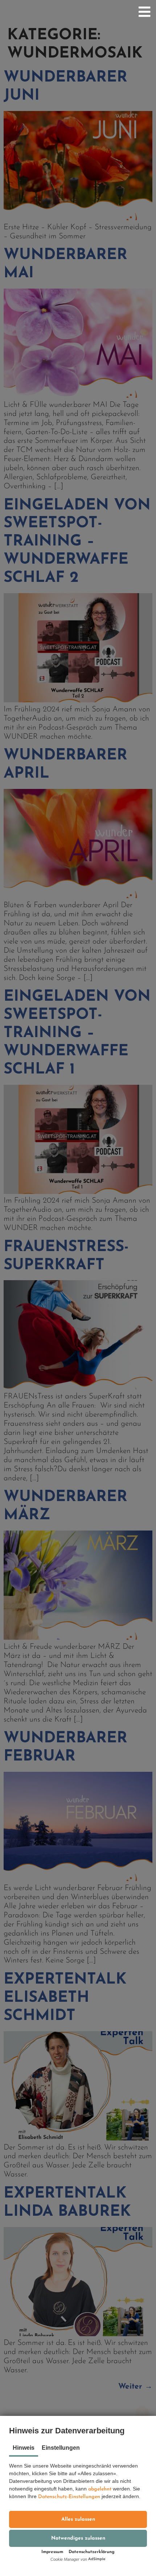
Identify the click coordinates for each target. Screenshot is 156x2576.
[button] (78, 2519)
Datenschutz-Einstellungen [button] (69, 2497)
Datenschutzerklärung (92, 2552)
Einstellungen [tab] (61, 2448)
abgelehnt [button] (100, 2489)
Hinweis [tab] (24, 2448)
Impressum (52, 2552)
